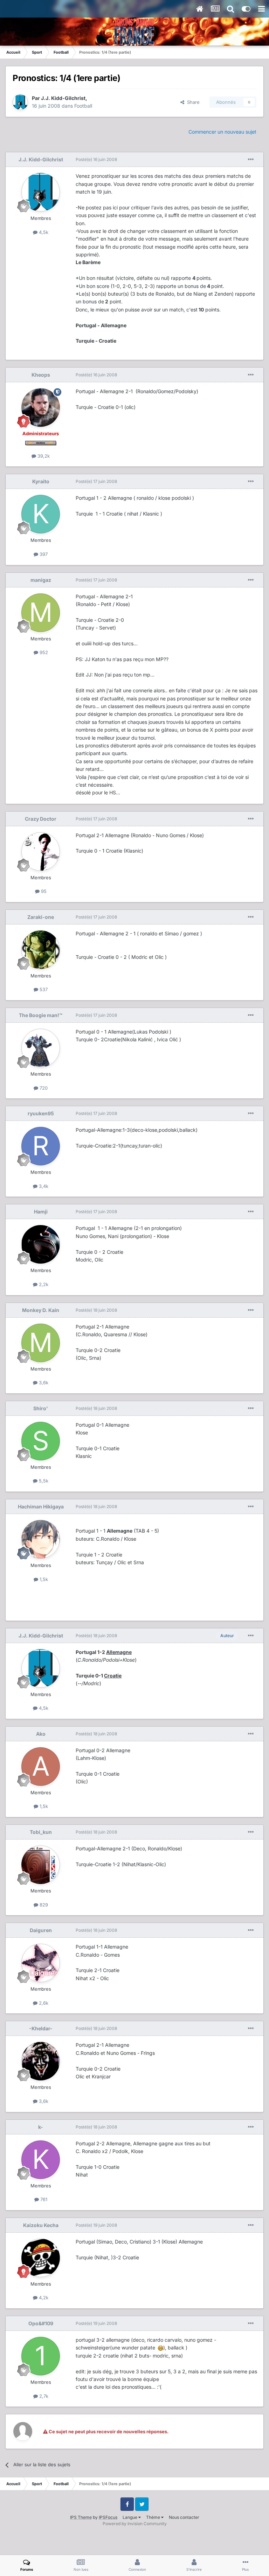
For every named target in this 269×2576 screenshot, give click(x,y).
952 (43, 652)
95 (43, 891)
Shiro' (41, 1408)
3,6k (43, 1383)
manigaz (41, 580)
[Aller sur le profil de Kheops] (41, 408)
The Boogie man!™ (41, 1015)
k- (41, 2127)
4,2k (43, 2298)
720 (43, 1088)
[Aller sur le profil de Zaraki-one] (41, 950)
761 (43, 2199)
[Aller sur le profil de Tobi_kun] (41, 1865)
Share (192, 102)
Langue (130, 2517)
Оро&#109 (41, 2323)
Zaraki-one (41, 917)
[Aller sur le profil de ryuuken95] (41, 1146)
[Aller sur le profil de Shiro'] (41, 1441)
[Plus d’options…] (251, 160)
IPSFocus (108, 2517)
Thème (154, 2517)
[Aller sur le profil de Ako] (41, 1767)
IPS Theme (81, 2517)
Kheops (41, 375)
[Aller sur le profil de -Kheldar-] (41, 2061)
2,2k (43, 1284)
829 (43, 1905)
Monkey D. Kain (41, 1310)
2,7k (43, 2396)
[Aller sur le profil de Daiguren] (41, 1963)
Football (83, 106)
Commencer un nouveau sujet (222, 132)
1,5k (43, 1579)
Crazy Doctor (41, 819)
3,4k (43, 1186)
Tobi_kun (41, 1832)
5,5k (43, 1481)
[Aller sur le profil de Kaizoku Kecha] (41, 2258)
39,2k (43, 456)
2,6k (43, 2003)
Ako (41, 1734)
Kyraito (41, 481)
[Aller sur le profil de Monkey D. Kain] (41, 1343)
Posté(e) (96, 159)
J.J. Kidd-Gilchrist (63, 98)
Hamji (41, 1212)
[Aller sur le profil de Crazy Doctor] (41, 852)
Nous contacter (184, 2517)
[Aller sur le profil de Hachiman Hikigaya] (41, 1539)
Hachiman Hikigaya (41, 1506)
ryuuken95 (41, 1113)
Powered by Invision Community (135, 2524)
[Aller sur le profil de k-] (41, 2160)
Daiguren (41, 1930)
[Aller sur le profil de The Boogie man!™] (41, 1048)
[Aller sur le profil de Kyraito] (41, 514)
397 (43, 554)
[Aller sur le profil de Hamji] (41, 1244)
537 (43, 989)
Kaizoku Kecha (41, 2225)
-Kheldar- (41, 2028)
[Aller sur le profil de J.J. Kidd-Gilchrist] (20, 102)
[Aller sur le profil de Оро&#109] (41, 2356)
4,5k (43, 232)
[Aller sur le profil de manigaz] (41, 613)
